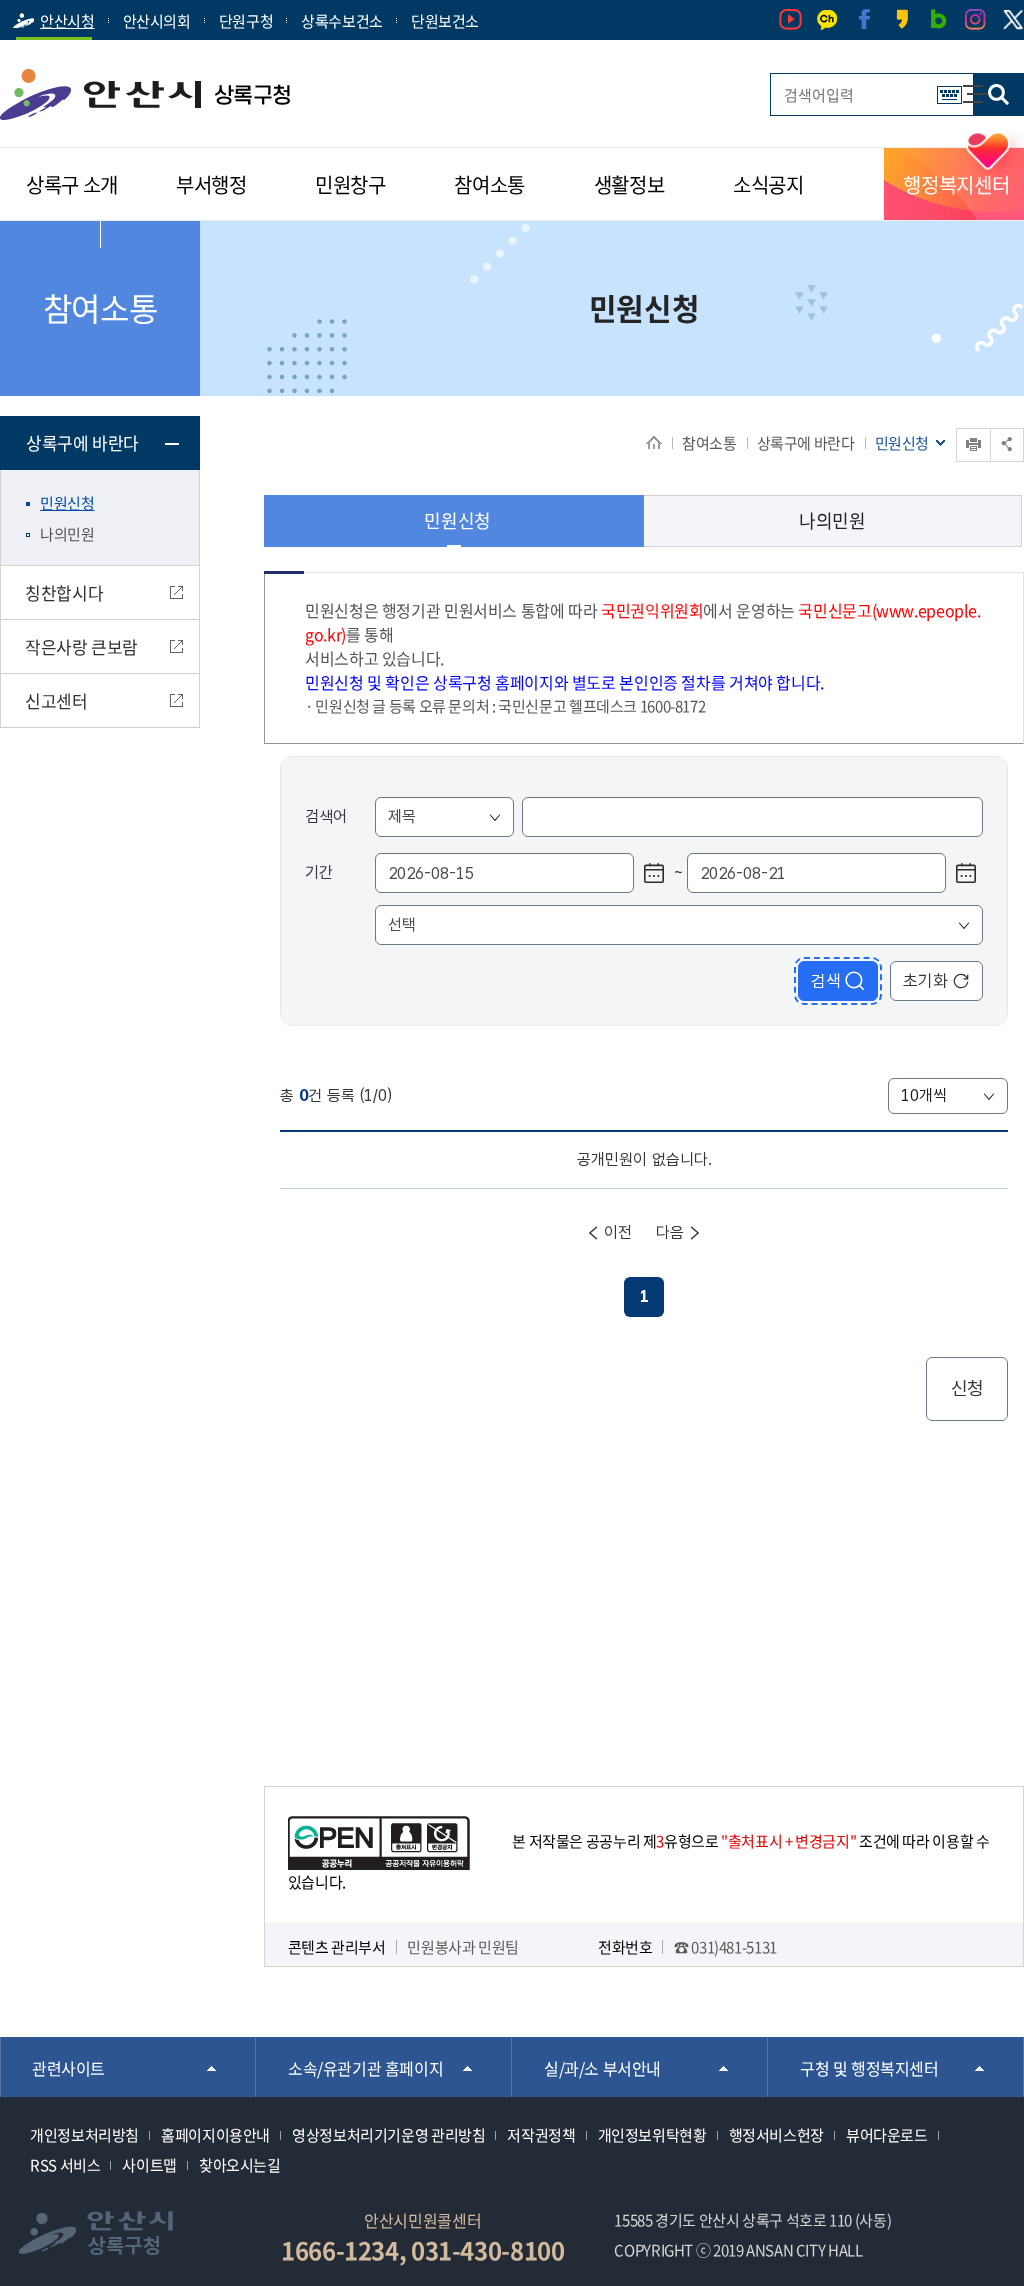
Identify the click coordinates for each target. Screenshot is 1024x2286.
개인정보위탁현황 (652, 2135)
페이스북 (864, 19)
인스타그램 (975, 19)
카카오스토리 (901, 19)
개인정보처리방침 (84, 2135)
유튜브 (790, 19)
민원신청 (67, 503)
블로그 (938, 19)
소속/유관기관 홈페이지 (365, 2068)
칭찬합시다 (64, 592)
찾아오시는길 (240, 2165)
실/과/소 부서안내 (602, 2068)
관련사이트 (68, 2068)
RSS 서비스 (65, 2165)
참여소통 (709, 443)
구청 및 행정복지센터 (869, 2068)
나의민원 (67, 534)
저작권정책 (541, 2135)
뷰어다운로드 (887, 2135)
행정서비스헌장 (776, 2135)
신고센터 (56, 700)
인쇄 (957, 428)
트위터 (1012, 20)
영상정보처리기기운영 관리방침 (388, 2135)
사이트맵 (964, 84)
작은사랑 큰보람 (81, 646)
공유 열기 (1007, 444)
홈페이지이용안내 (215, 2135)
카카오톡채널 (827, 19)
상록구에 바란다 (806, 443)
